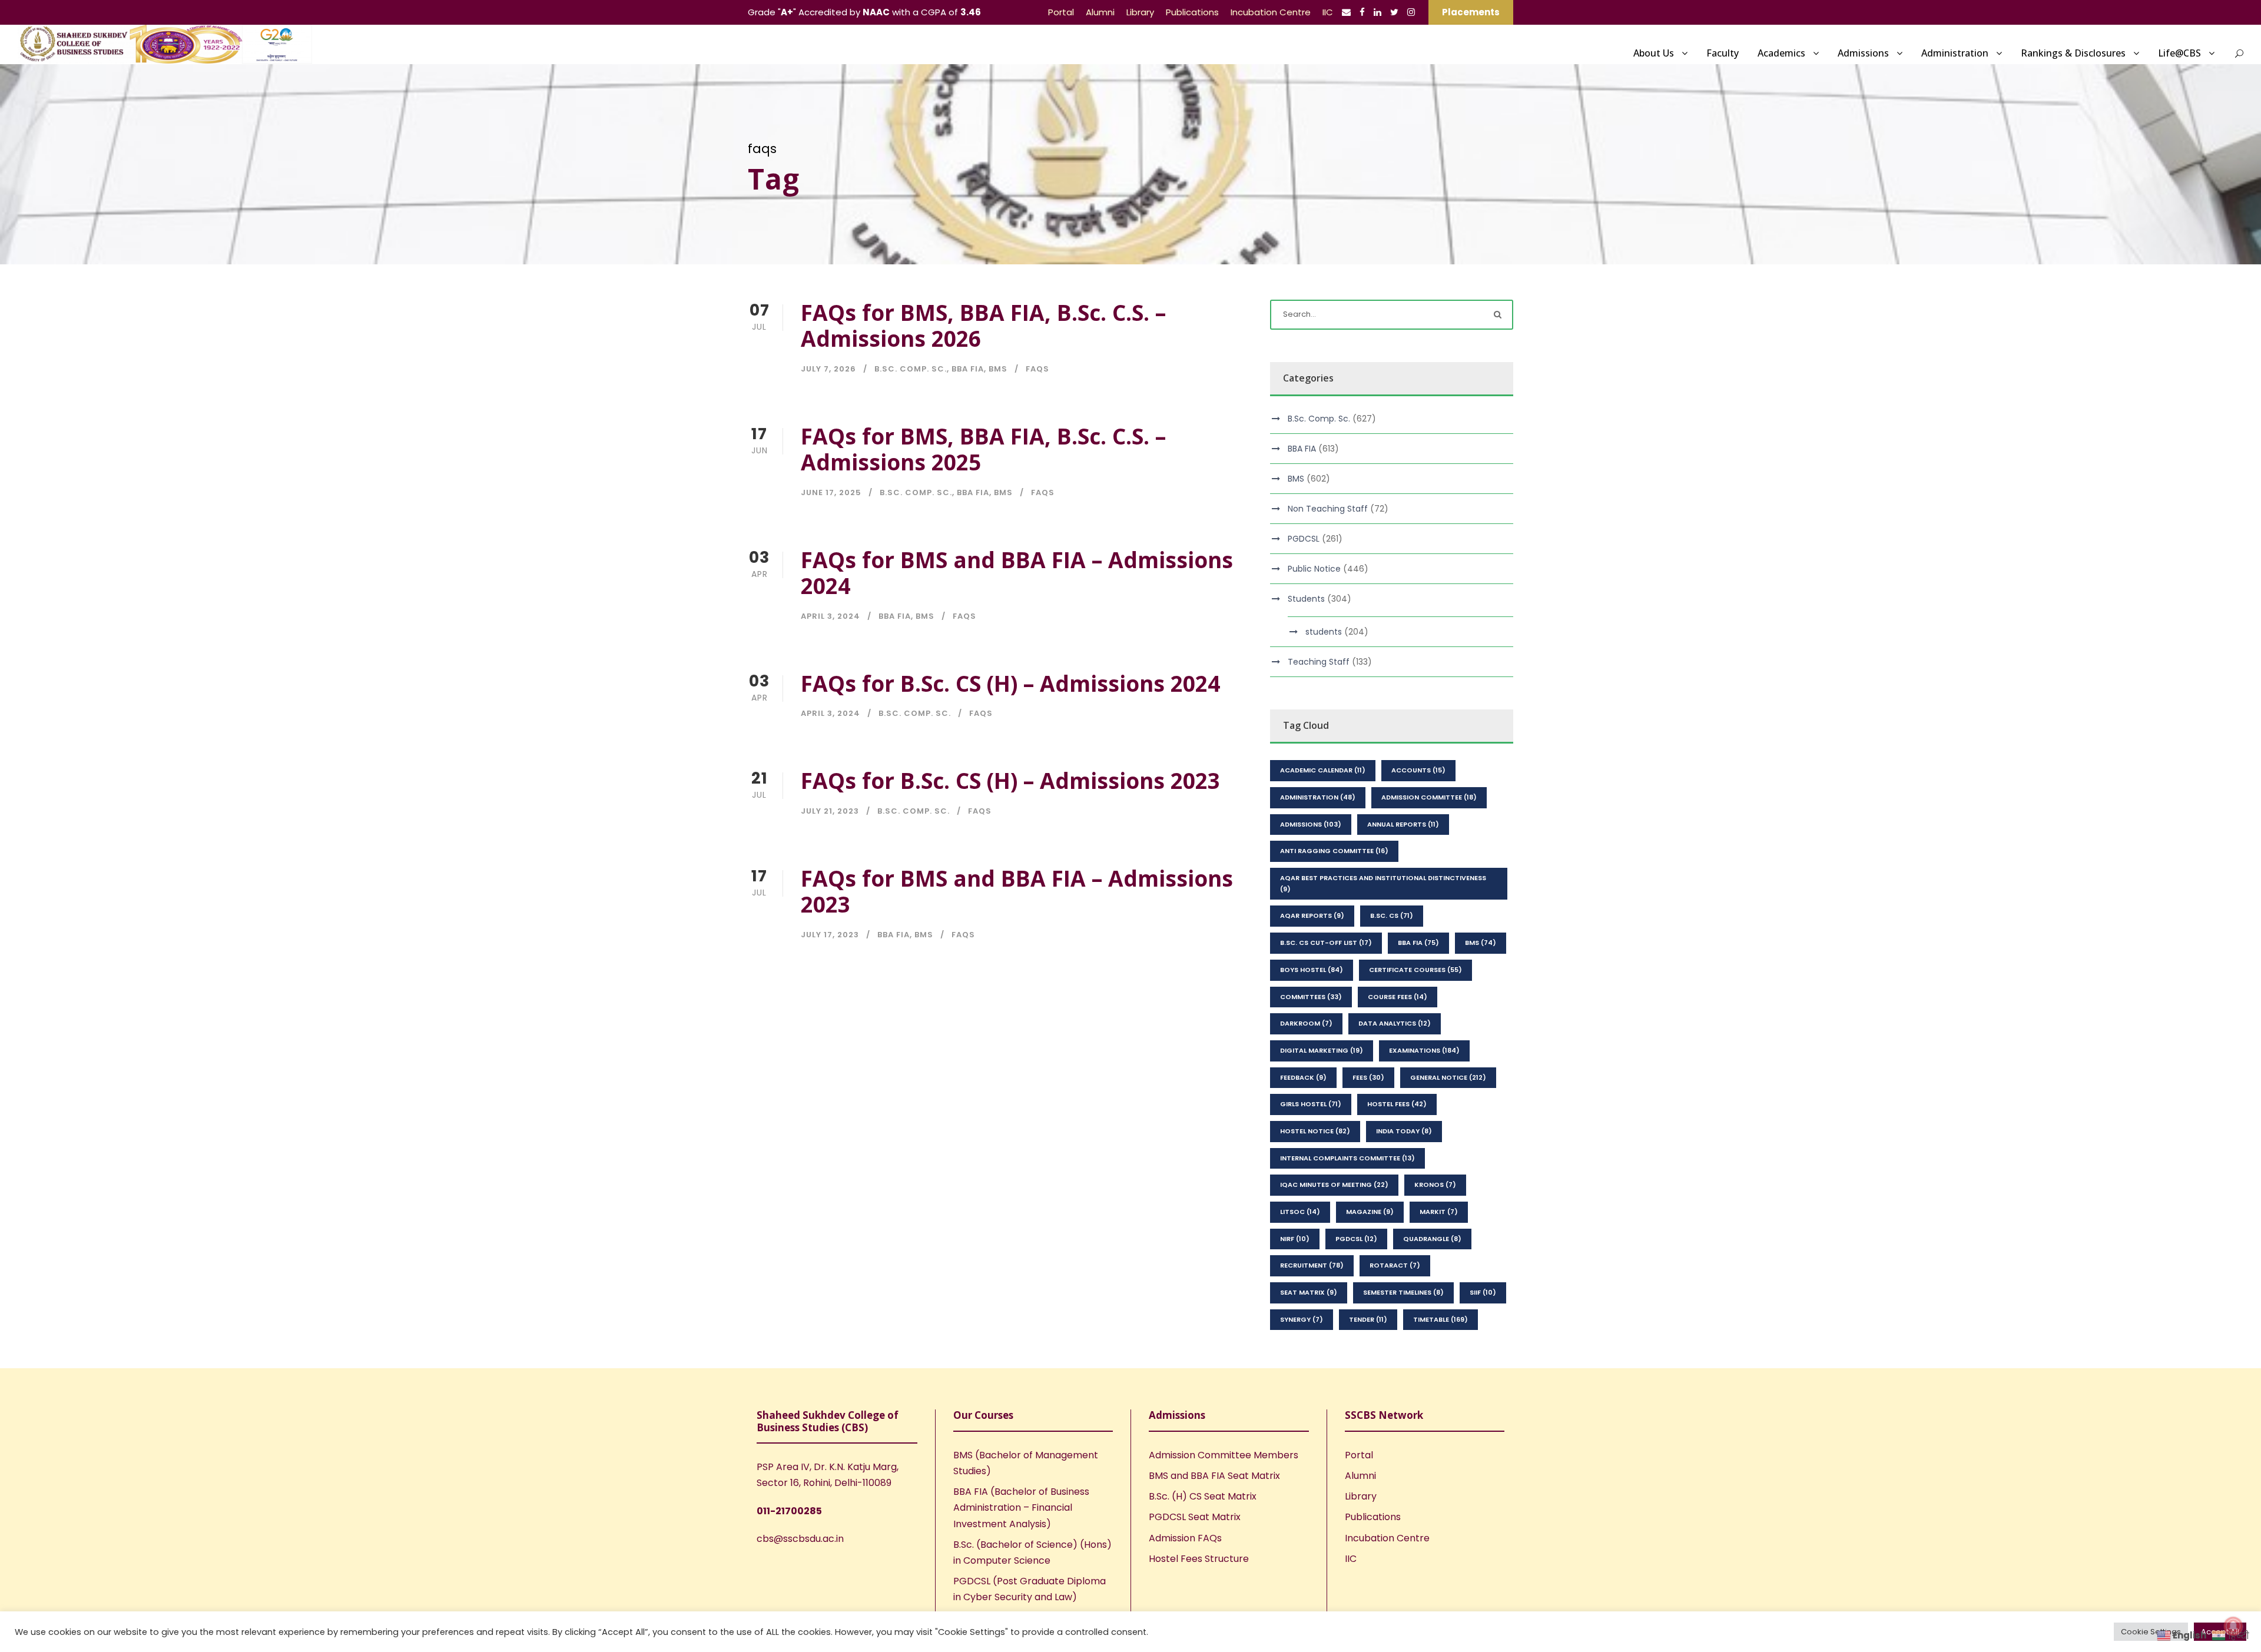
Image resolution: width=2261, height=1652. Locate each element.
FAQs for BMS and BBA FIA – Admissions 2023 (1017, 891)
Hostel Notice (1315, 1131)
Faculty (1723, 53)
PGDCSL (1304, 539)
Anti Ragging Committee (1334, 851)
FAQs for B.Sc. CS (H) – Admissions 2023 (1010, 780)
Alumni (1100, 12)
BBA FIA (968, 369)
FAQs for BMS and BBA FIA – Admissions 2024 (1017, 573)
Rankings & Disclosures (2073, 53)
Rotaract (1395, 1265)
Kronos (1435, 1185)
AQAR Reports (1312, 915)
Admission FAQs (1185, 1538)
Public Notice (1314, 569)
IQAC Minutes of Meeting (1334, 1185)
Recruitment (1312, 1265)
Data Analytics (1395, 1023)
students (1324, 632)
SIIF (1483, 1292)
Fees (1368, 1077)
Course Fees (1398, 997)
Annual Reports (1403, 824)
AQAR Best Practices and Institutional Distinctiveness (1383, 883)
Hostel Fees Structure (1199, 1559)
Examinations (1424, 1050)
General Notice (1448, 1077)
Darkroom (1306, 1023)
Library (1140, 12)
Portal (1061, 12)
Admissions (1863, 53)
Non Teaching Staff (1328, 509)
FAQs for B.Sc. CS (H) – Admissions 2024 (1010, 683)
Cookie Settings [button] (2151, 1632)
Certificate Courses (1415, 970)
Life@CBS (2179, 53)
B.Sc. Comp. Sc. (911, 369)
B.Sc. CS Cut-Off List (1326, 943)
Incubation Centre (1271, 12)
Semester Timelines (1403, 1292)
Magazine (1370, 1212)
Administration (1955, 53)
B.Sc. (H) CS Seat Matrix (1203, 1496)
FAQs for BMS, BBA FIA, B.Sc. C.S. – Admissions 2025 (983, 449)
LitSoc (1300, 1212)
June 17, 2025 (831, 492)
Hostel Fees (1397, 1104)
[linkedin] (1378, 12)
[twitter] (1394, 12)
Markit (1439, 1212)
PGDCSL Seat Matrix (1195, 1517)
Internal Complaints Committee (1347, 1158)
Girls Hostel (1311, 1104)
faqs (1037, 369)
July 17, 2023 (830, 935)
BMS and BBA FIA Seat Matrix (1214, 1476)
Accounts (1418, 770)
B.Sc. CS (1392, 915)
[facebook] (1362, 12)
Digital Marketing (1322, 1050)
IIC (1328, 12)
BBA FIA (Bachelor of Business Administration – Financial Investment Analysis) (1021, 1507)
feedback (1303, 1077)
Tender (1368, 1319)
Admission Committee (1429, 797)
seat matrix (1309, 1292)
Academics (1781, 53)
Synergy (1302, 1319)
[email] (1346, 12)
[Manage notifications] (2233, 1626)
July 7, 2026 (828, 369)
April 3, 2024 (831, 616)
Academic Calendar (1323, 770)
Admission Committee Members (1224, 1455)
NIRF (1295, 1239)
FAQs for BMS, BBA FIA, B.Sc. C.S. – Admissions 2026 (983, 325)
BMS (998, 369)
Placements (1471, 12)
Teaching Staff (1319, 662)
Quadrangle (1432, 1239)
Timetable (1441, 1319)
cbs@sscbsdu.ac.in (800, 1539)
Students (1306, 599)
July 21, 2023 (830, 811)
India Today (1404, 1131)
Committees (1311, 997)
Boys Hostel (1312, 970)
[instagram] (1411, 12)
